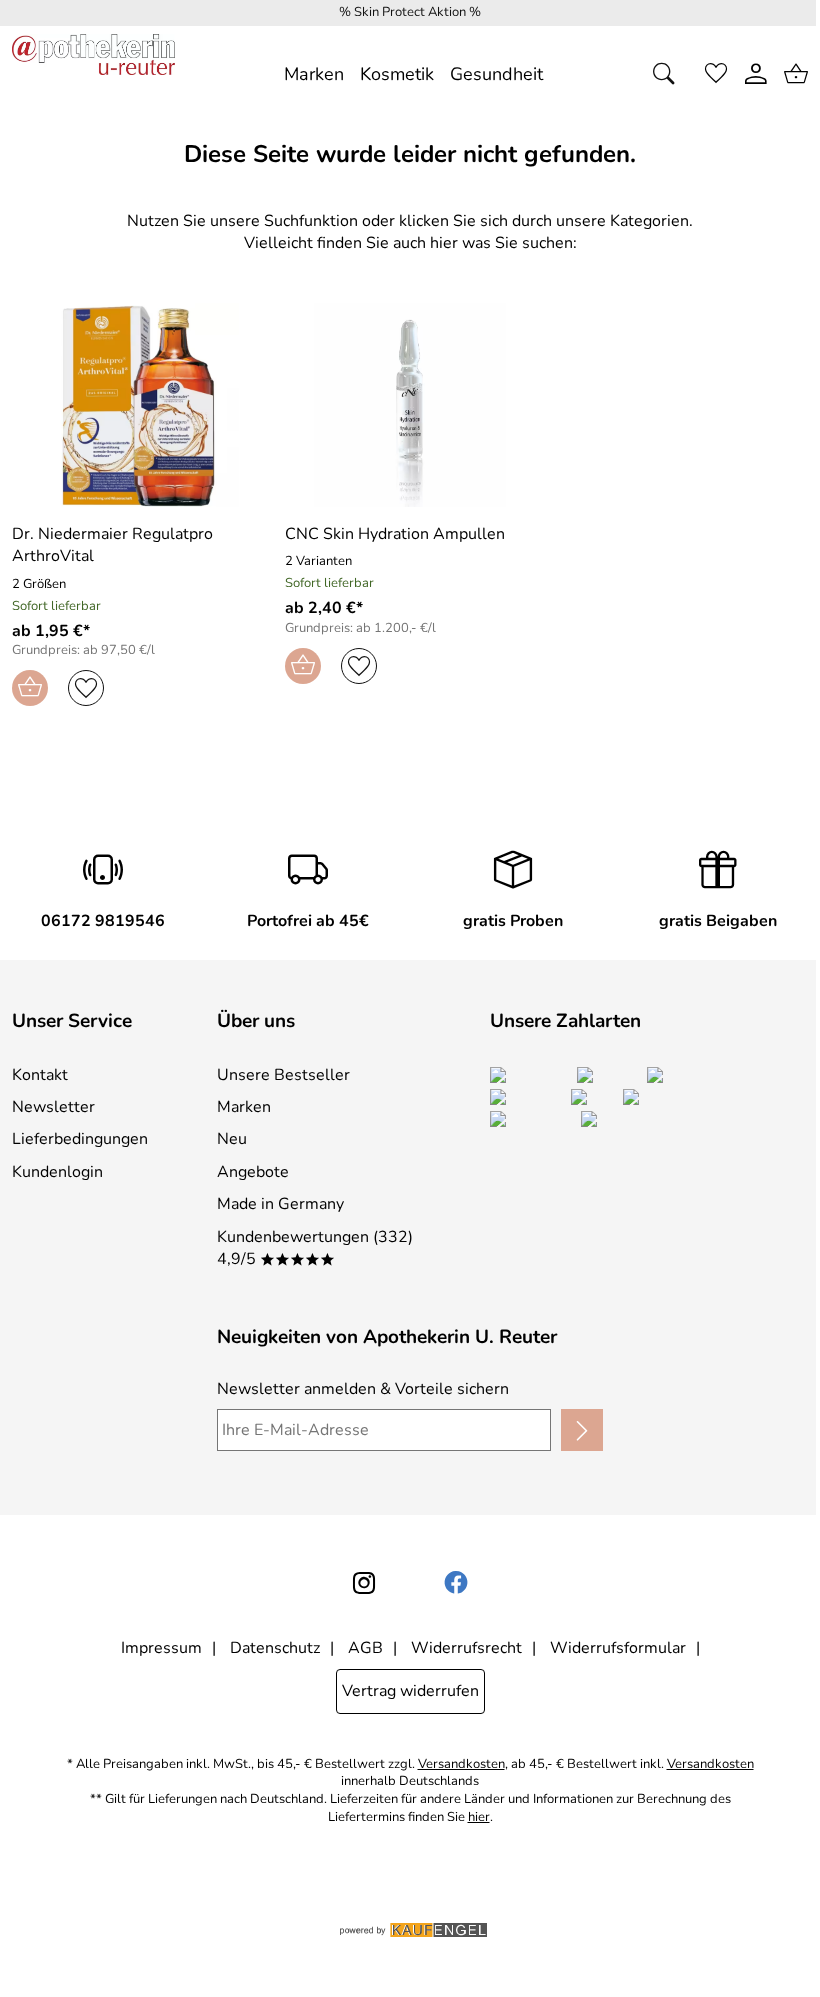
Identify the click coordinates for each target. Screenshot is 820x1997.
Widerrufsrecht (466, 1648)
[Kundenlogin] (756, 74)
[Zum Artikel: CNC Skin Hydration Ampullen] (409, 405)
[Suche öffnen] (670, 74)
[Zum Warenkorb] (796, 74)
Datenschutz (275, 1648)
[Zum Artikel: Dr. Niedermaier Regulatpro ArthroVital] (136, 405)
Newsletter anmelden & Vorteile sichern (363, 1389)
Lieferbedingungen (80, 1139)
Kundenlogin (57, 1172)
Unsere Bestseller (283, 1075)
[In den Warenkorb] (30, 688)
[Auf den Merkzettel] (86, 688)
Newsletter (53, 1107)
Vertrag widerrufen (410, 1691)
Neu (232, 1139)
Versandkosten (461, 1764)
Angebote (253, 1172)
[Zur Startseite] (93, 74)
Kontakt (40, 1075)
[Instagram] (364, 1583)
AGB (365, 1648)
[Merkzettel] (716, 74)
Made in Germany (280, 1204)
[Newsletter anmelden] (582, 1430)
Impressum (161, 1648)
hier (479, 1817)
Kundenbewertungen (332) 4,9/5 (315, 1248)
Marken (244, 1107)
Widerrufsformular (618, 1648)
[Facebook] (456, 1583)
